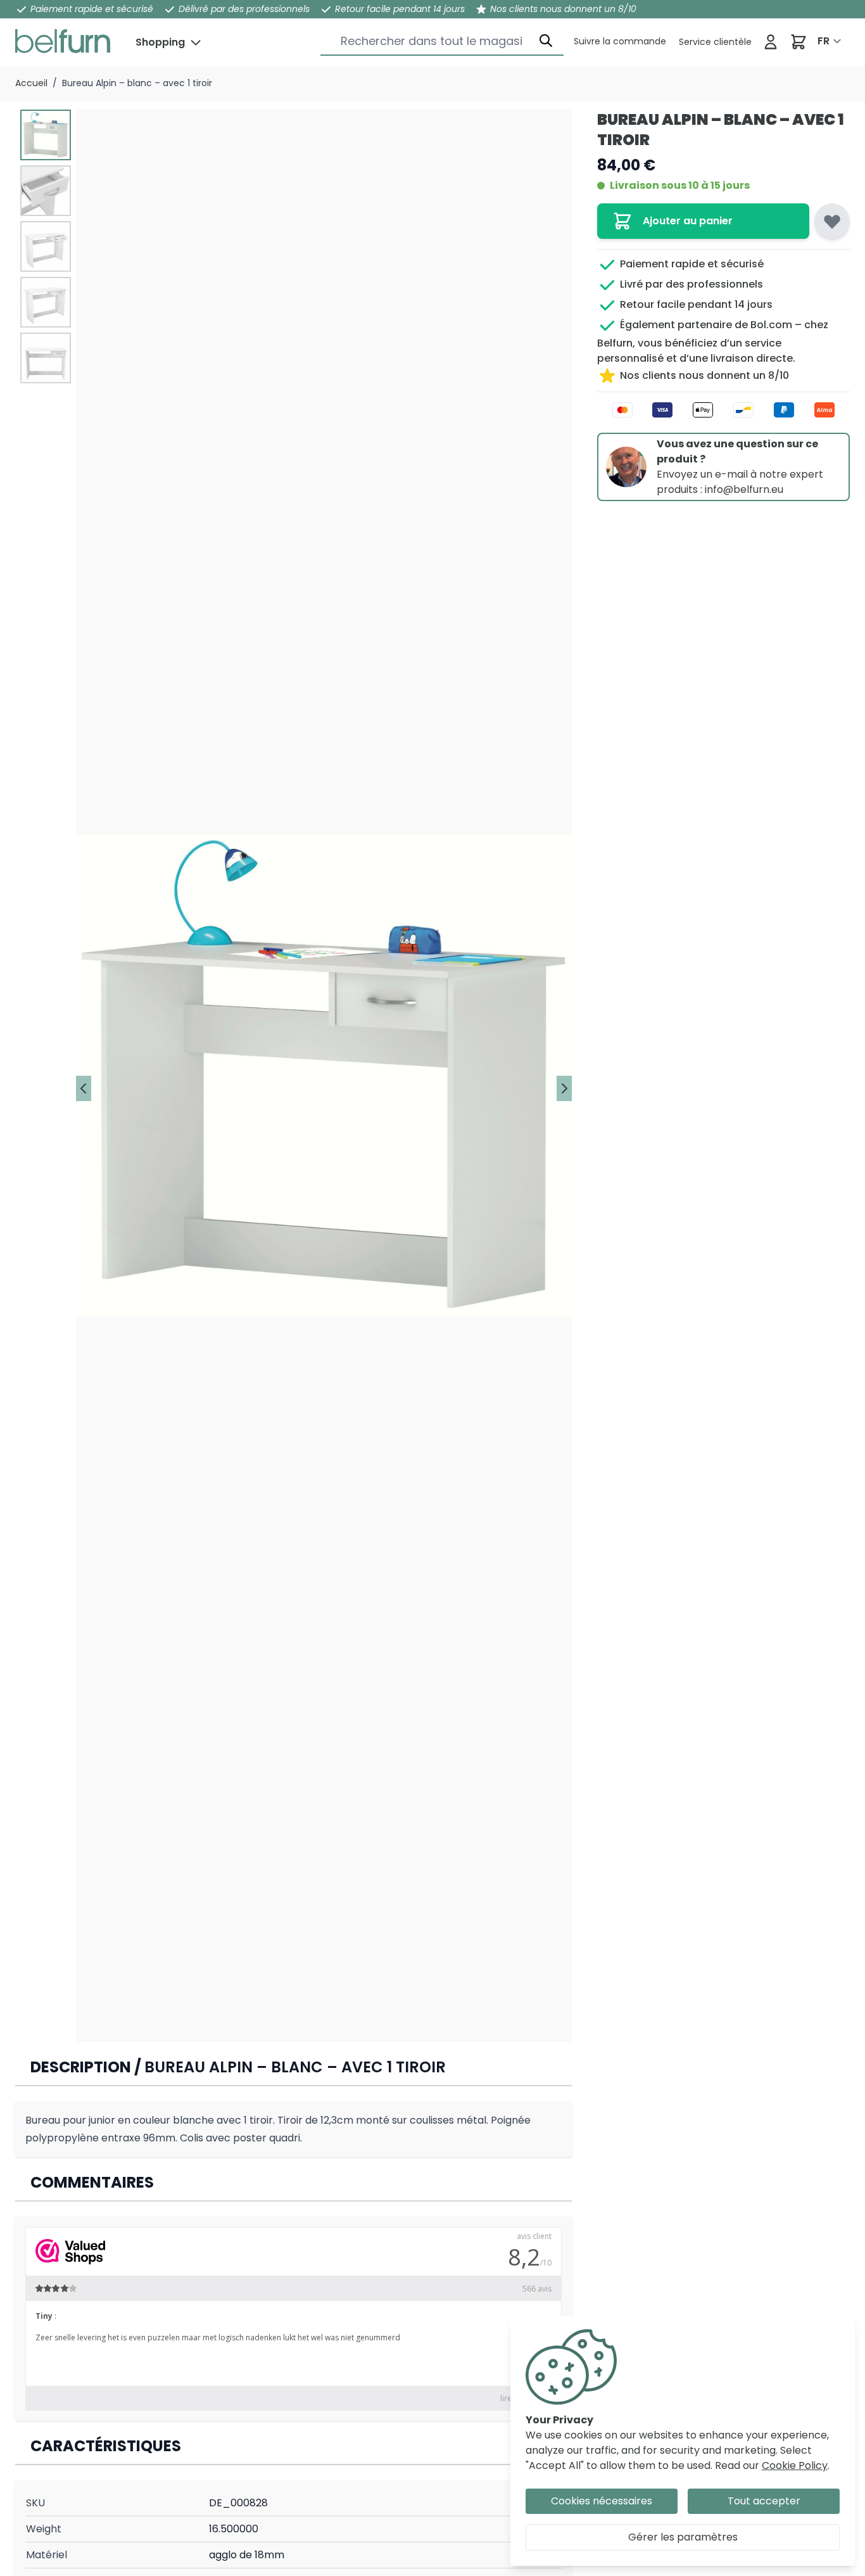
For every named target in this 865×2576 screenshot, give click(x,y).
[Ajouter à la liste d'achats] (832, 221)
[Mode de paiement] (723, 410)
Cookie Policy (795, 2465)
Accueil (31, 83)
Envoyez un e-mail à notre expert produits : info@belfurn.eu (740, 482)
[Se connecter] (771, 42)
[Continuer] (564, 1088)
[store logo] (63, 41)
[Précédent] (84, 1088)
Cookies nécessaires (602, 2501)
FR (824, 41)
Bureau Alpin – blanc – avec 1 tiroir (137, 83)
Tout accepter (764, 2501)
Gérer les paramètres (683, 2537)
